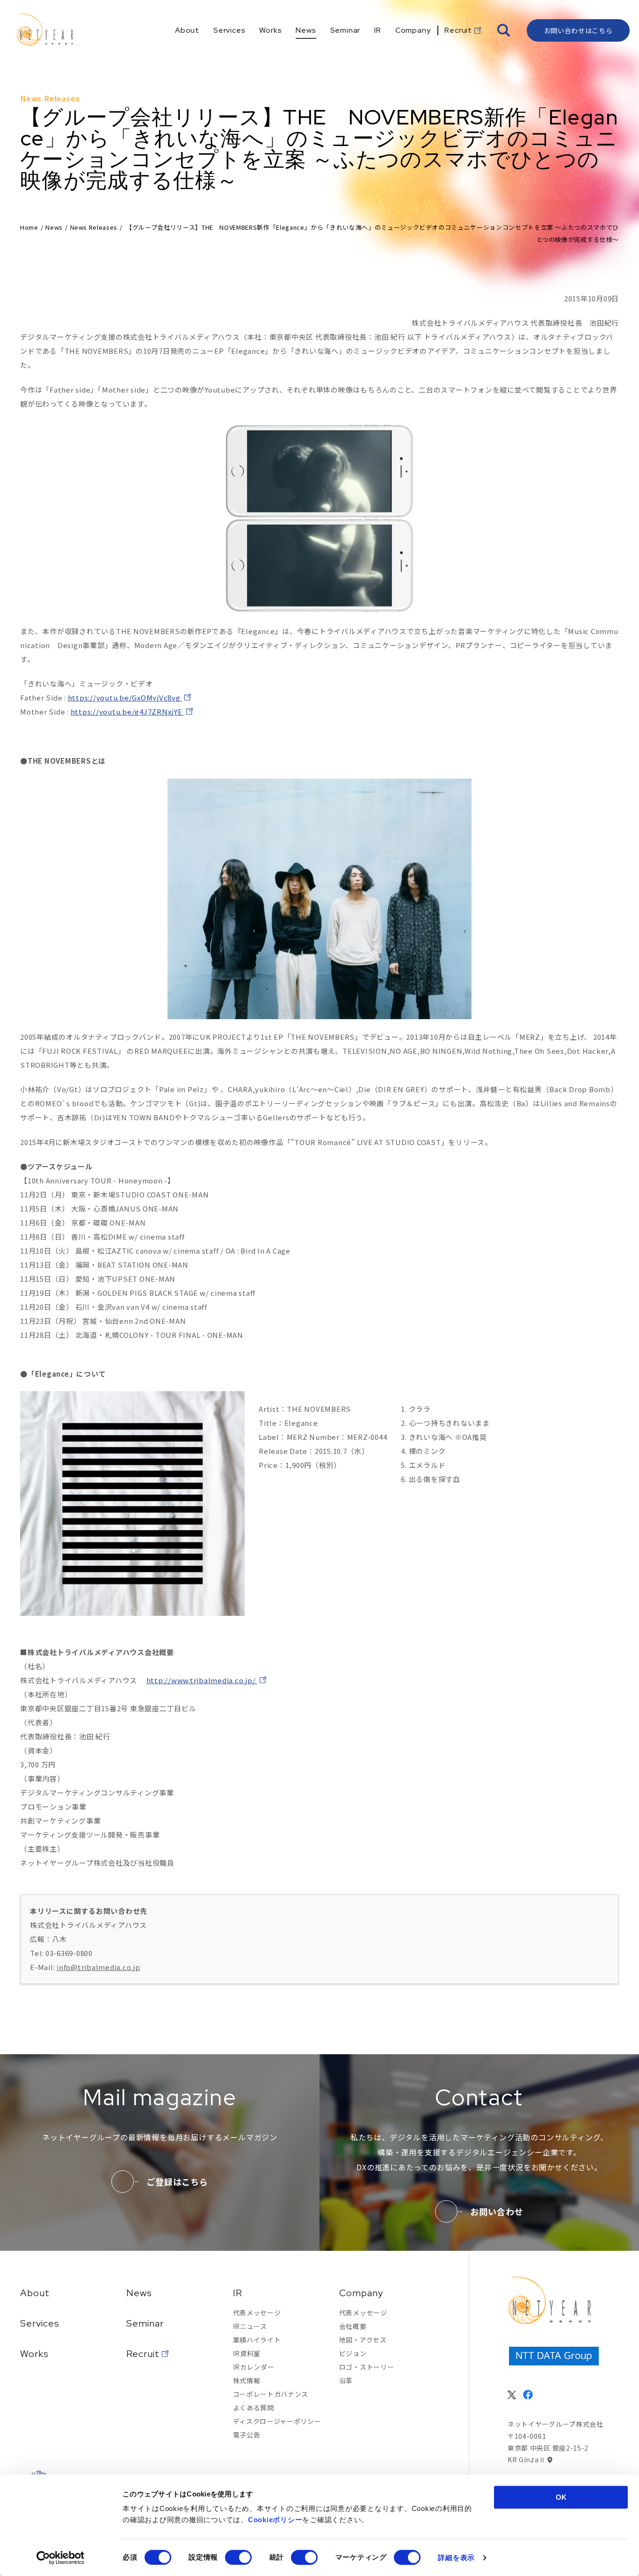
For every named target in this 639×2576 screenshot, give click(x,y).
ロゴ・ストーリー (367, 2367)
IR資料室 (247, 2353)
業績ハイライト (257, 2340)
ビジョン (353, 2353)
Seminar (145, 2323)
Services (40, 2323)
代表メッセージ (257, 2313)
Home (29, 227)
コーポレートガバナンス (271, 2394)
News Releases (94, 227)
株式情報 (247, 2380)
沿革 (346, 2380)
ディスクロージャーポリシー (277, 2421)
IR (238, 2293)
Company (361, 2293)
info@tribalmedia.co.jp (98, 1967)
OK (561, 2497)
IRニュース (250, 2326)
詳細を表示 (456, 2558)
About (35, 2293)
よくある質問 (254, 2408)
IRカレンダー (254, 2367)
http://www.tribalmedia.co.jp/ (202, 1680)
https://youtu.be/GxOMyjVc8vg (125, 697)
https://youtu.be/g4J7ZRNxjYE (127, 712)
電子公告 (247, 2435)
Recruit (143, 2354)
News (54, 227)
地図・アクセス (363, 2340)
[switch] (238, 2557)
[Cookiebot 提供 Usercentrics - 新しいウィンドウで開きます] (61, 2558)
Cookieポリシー (275, 2520)
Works (34, 2354)
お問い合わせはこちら (578, 30)
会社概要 (353, 2326)
